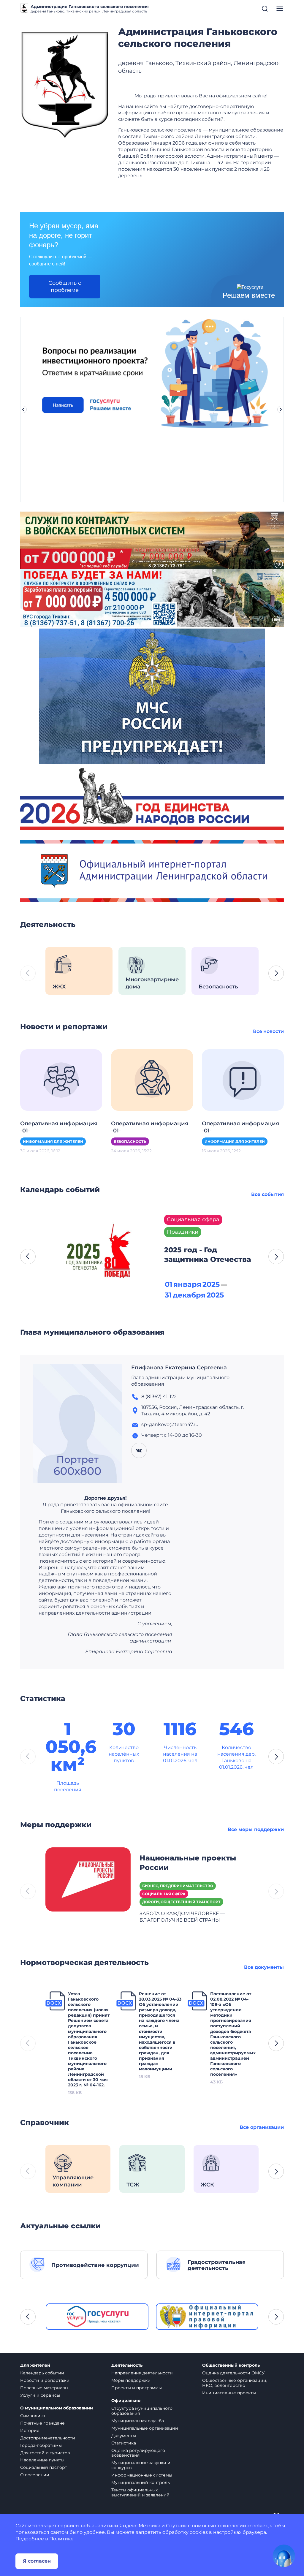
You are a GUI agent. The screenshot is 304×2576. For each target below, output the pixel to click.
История (30, 2431)
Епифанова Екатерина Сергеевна (179, 1368)
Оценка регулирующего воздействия (138, 2453)
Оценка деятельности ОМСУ (233, 2373)
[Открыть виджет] (284, 2556)
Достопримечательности (48, 2438)
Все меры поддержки (256, 1829)
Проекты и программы (137, 2388)
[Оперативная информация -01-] (61, 1079)
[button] (276, 973)
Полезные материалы (44, 2388)
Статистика (124, 2443)
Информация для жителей (53, 1141)
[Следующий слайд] (281, 409)
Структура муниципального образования (142, 2411)
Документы (124, 2436)
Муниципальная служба (138, 2421)
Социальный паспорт (44, 2467)
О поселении (35, 2475)
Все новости (268, 1031)
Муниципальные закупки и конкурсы (141, 2465)
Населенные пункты (42, 2460)
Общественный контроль (231, 2365)
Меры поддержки (131, 2380)
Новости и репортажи (45, 2380)
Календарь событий (42, 2373)
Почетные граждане (42, 2423)
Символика (33, 2416)
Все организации (262, 2127)
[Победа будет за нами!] (152, 598)
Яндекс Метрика (140, 2526)
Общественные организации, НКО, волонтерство (235, 2383)
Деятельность (127, 2365)
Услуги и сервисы (40, 2395)
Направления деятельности (142, 2373)
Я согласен (37, 2561)
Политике (61, 2539)
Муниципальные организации (145, 2428)
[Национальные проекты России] (88, 1879)
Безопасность (130, 1141)
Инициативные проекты (229, 2393)
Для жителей (35, 2365)
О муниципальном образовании (57, 2408)
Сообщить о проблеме (65, 287)
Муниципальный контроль (141, 2482)
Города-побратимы (41, 2445)
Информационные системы (142, 2475)
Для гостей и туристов (45, 2453)
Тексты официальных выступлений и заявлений (140, 2492)
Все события (267, 1194)
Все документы (264, 1967)
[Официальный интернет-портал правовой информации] (207, 2317)
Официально (126, 2401)
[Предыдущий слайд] (23, 409)
